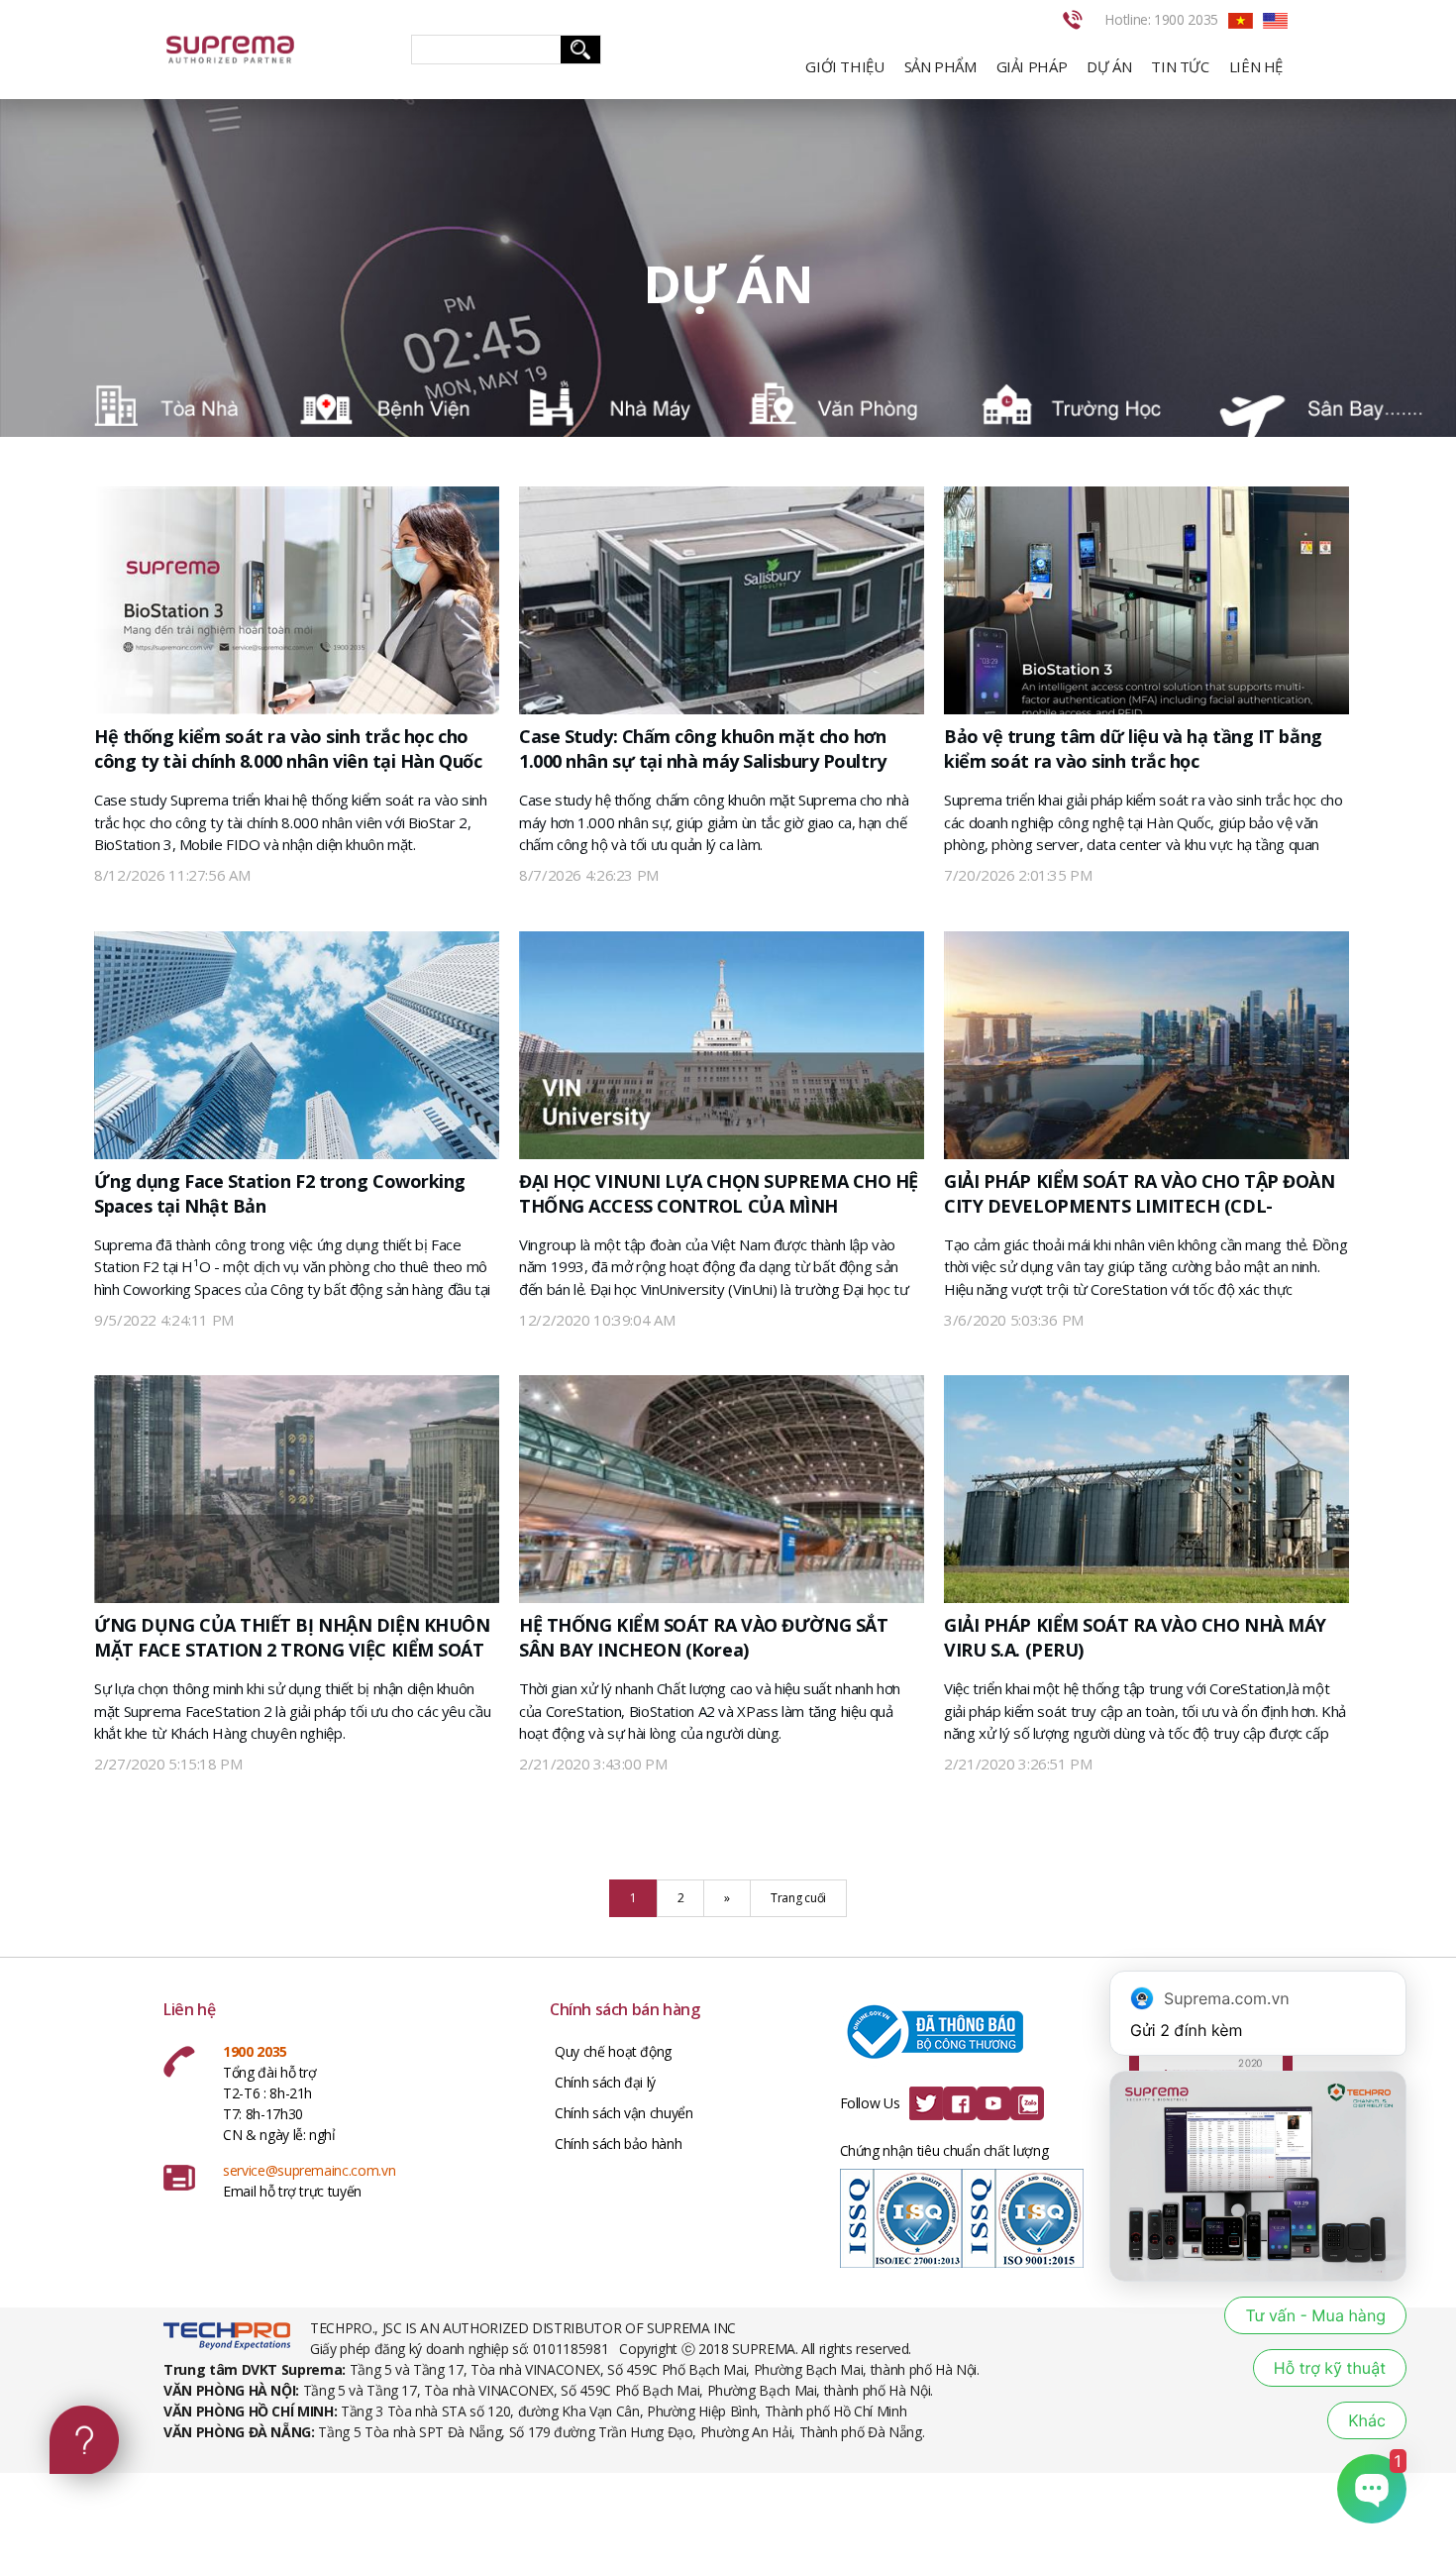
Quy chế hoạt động (613, 2051)
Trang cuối (798, 1898)
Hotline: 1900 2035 (1161, 19)
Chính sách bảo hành (618, 2144)
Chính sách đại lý (605, 2082)
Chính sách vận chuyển (624, 2113)
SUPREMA (272, 50)
